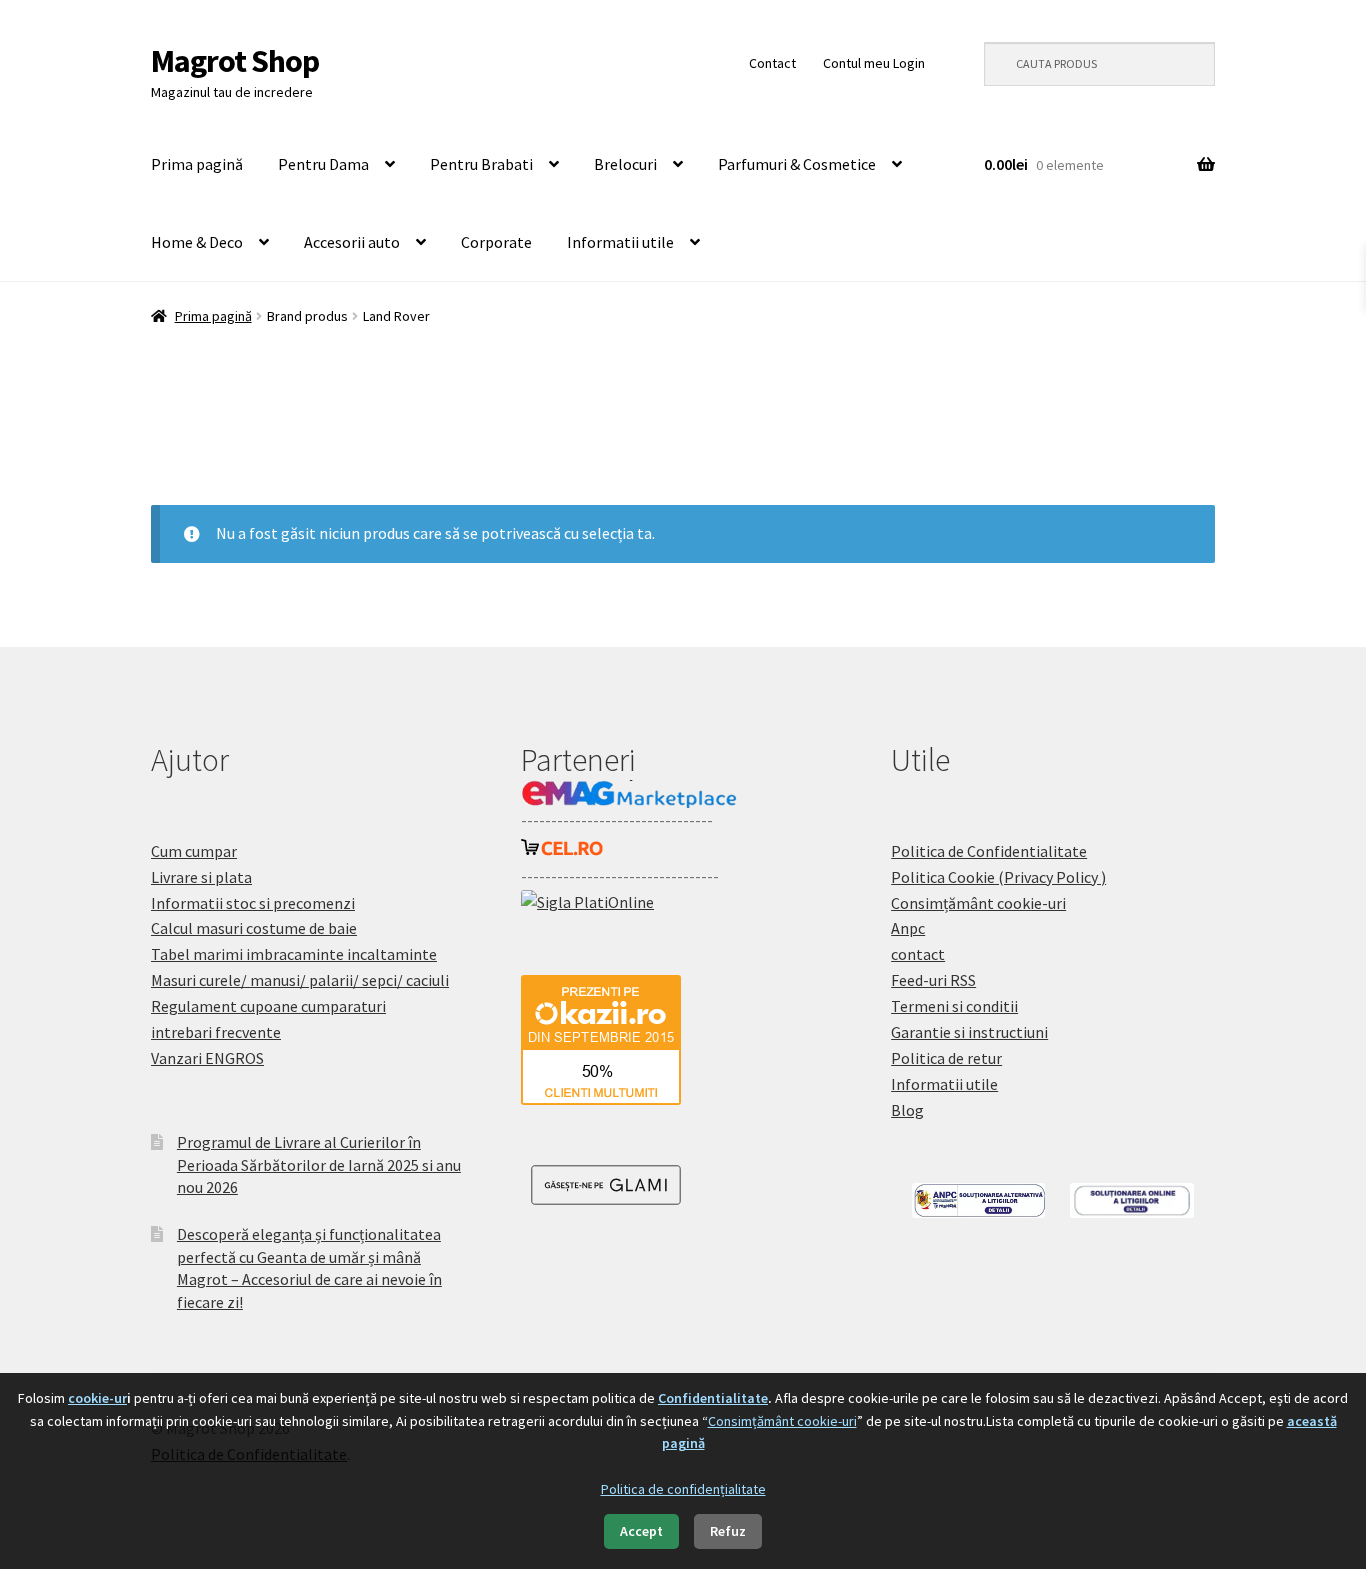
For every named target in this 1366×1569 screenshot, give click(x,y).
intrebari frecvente (216, 1032)
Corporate (496, 242)
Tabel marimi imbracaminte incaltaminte (294, 954)
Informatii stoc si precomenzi (253, 903)
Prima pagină (197, 164)
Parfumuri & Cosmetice (797, 164)
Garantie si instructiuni (969, 1032)
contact (918, 954)
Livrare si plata (201, 877)
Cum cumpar (194, 851)
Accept (641, 1531)
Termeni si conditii (954, 1006)
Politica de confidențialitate (683, 1489)
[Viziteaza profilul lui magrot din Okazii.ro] (683, 1040)
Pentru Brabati (481, 164)
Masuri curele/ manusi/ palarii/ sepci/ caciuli (300, 980)
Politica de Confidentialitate (989, 851)
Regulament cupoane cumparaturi (268, 1006)
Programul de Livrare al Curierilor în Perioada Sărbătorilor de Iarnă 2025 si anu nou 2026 (319, 1164)
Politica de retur (946, 1058)
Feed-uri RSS (933, 980)
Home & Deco (197, 242)
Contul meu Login (874, 63)
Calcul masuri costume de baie (254, 928)
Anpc (908, 928)
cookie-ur (97, 1398)
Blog (907, 1110)
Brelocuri (625, 164)
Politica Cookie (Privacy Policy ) (998, 877)
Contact (772, 63)
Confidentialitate (713, 1398)
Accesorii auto (352, 242)
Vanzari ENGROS (207, 1058)
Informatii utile (620, 242)
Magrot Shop (235, 61)
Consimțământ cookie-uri (978, 903)
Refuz (728, 1531)
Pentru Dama (323, 164)
